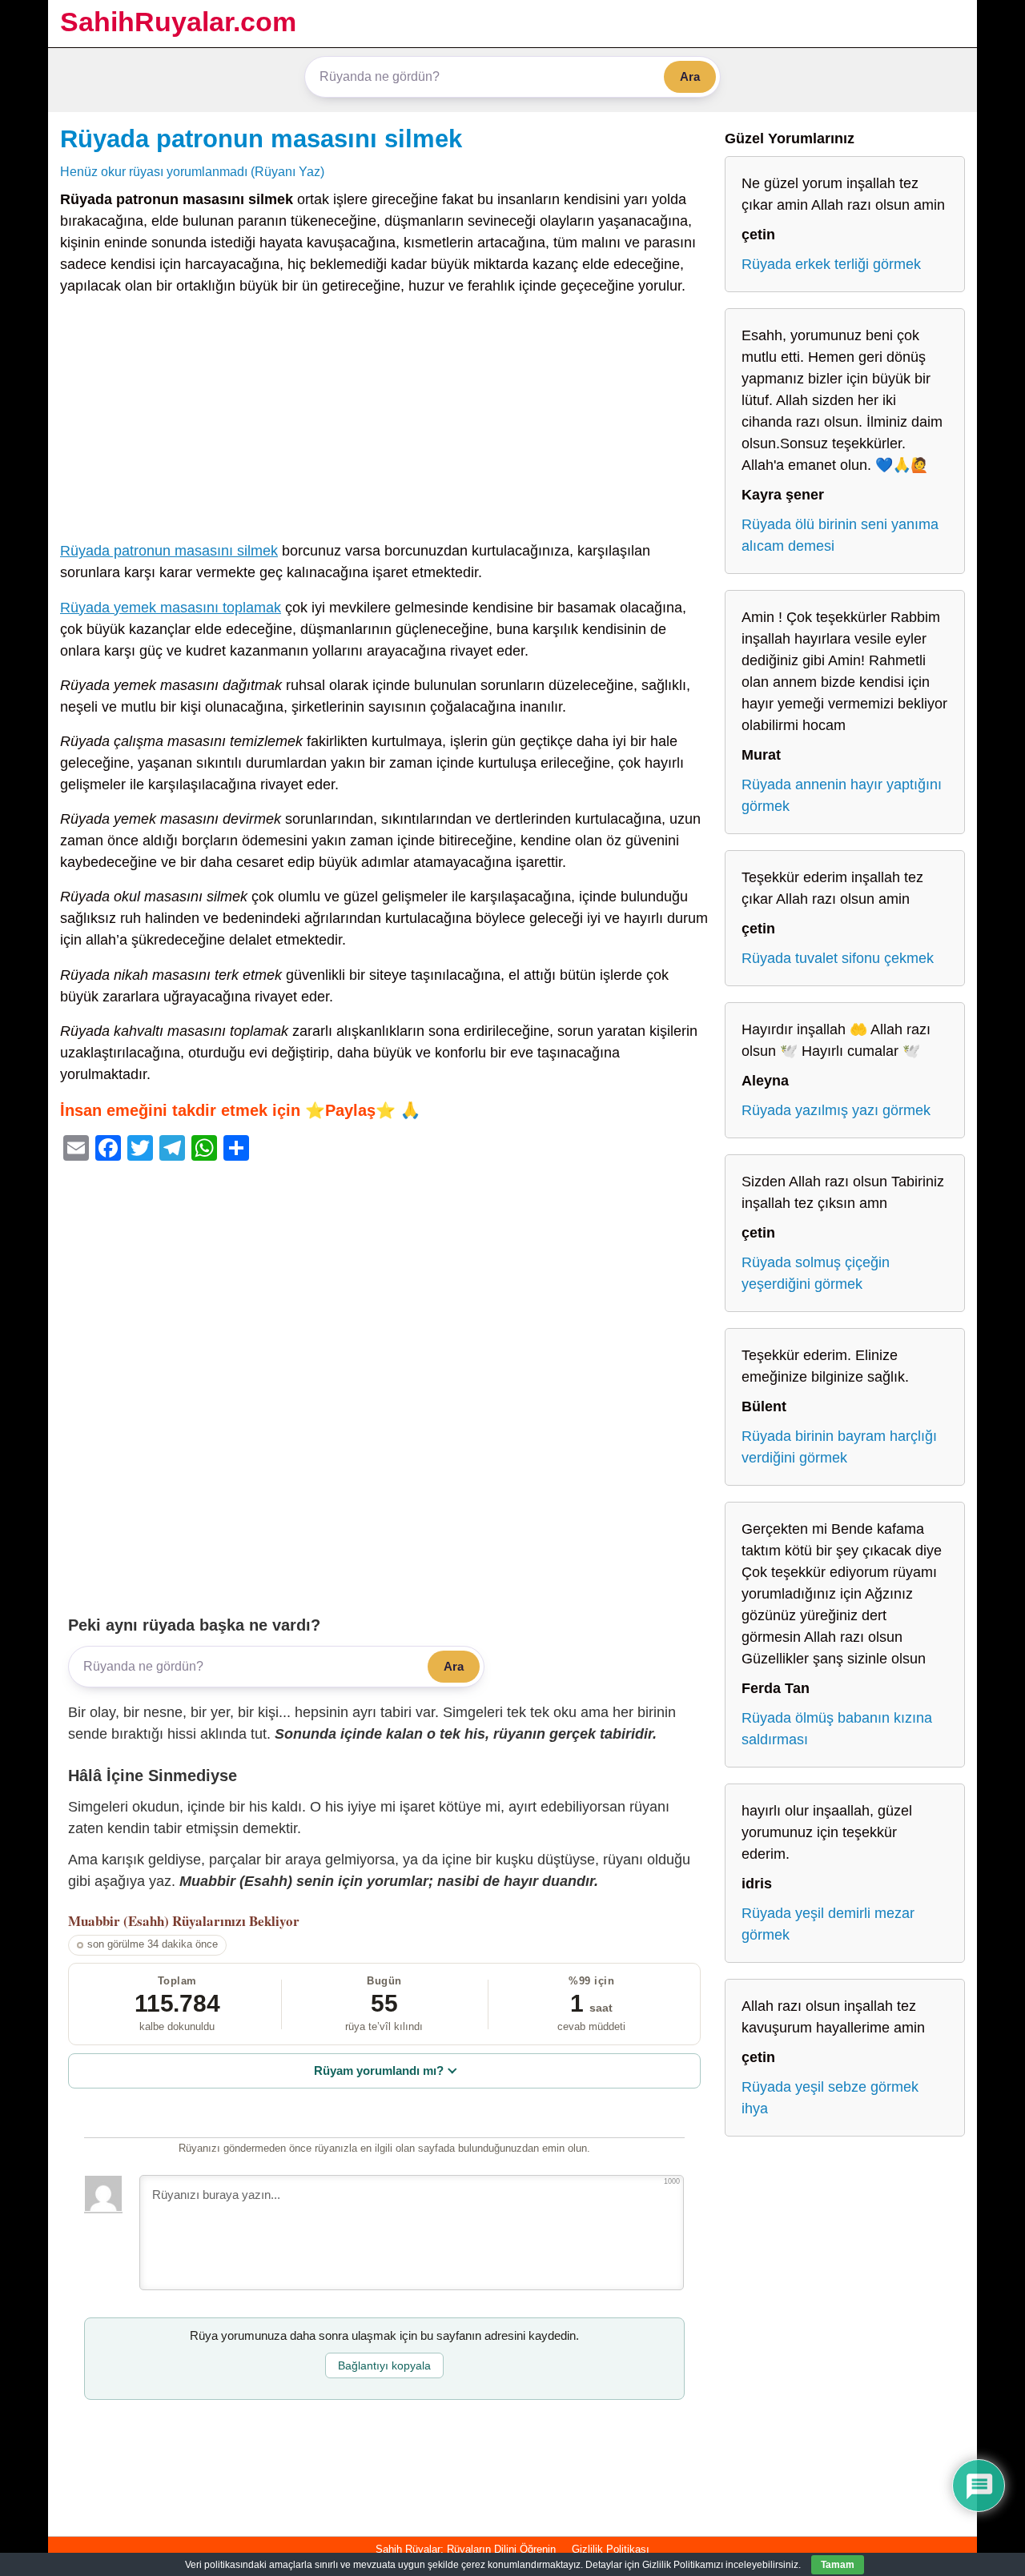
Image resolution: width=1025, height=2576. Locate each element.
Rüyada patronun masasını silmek (261, 138)
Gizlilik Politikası (611, 2549)
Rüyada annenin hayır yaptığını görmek (842, 795)
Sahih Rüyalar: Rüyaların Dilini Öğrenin (466, 2549)
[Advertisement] (384, 422)
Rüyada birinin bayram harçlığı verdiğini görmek (839, 1447)
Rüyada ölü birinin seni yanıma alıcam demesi (840, 535)
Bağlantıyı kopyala (384, 2365)
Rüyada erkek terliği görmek (831, 264)
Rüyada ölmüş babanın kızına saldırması (837, 1729)
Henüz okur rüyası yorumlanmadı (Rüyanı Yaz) (192, 171)
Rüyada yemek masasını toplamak (171, 608)
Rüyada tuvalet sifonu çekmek (838, 958)
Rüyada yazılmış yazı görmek (836, 1110)
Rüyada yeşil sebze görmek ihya (830, 2098)
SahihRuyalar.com (178, 22)
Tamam (838, 2565)
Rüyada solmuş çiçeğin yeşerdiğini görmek (816, 1273)
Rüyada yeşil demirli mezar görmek (828, 1924)
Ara (690, 76)
